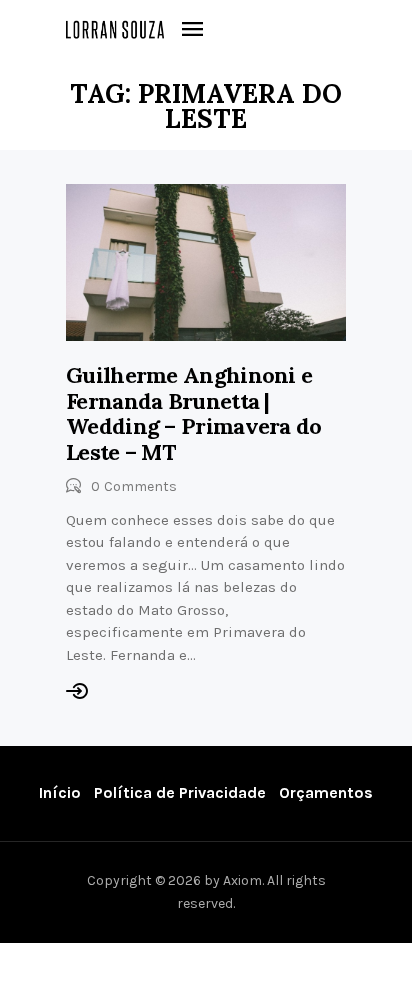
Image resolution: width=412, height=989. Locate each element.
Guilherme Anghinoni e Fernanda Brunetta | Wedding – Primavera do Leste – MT (194, 413)
